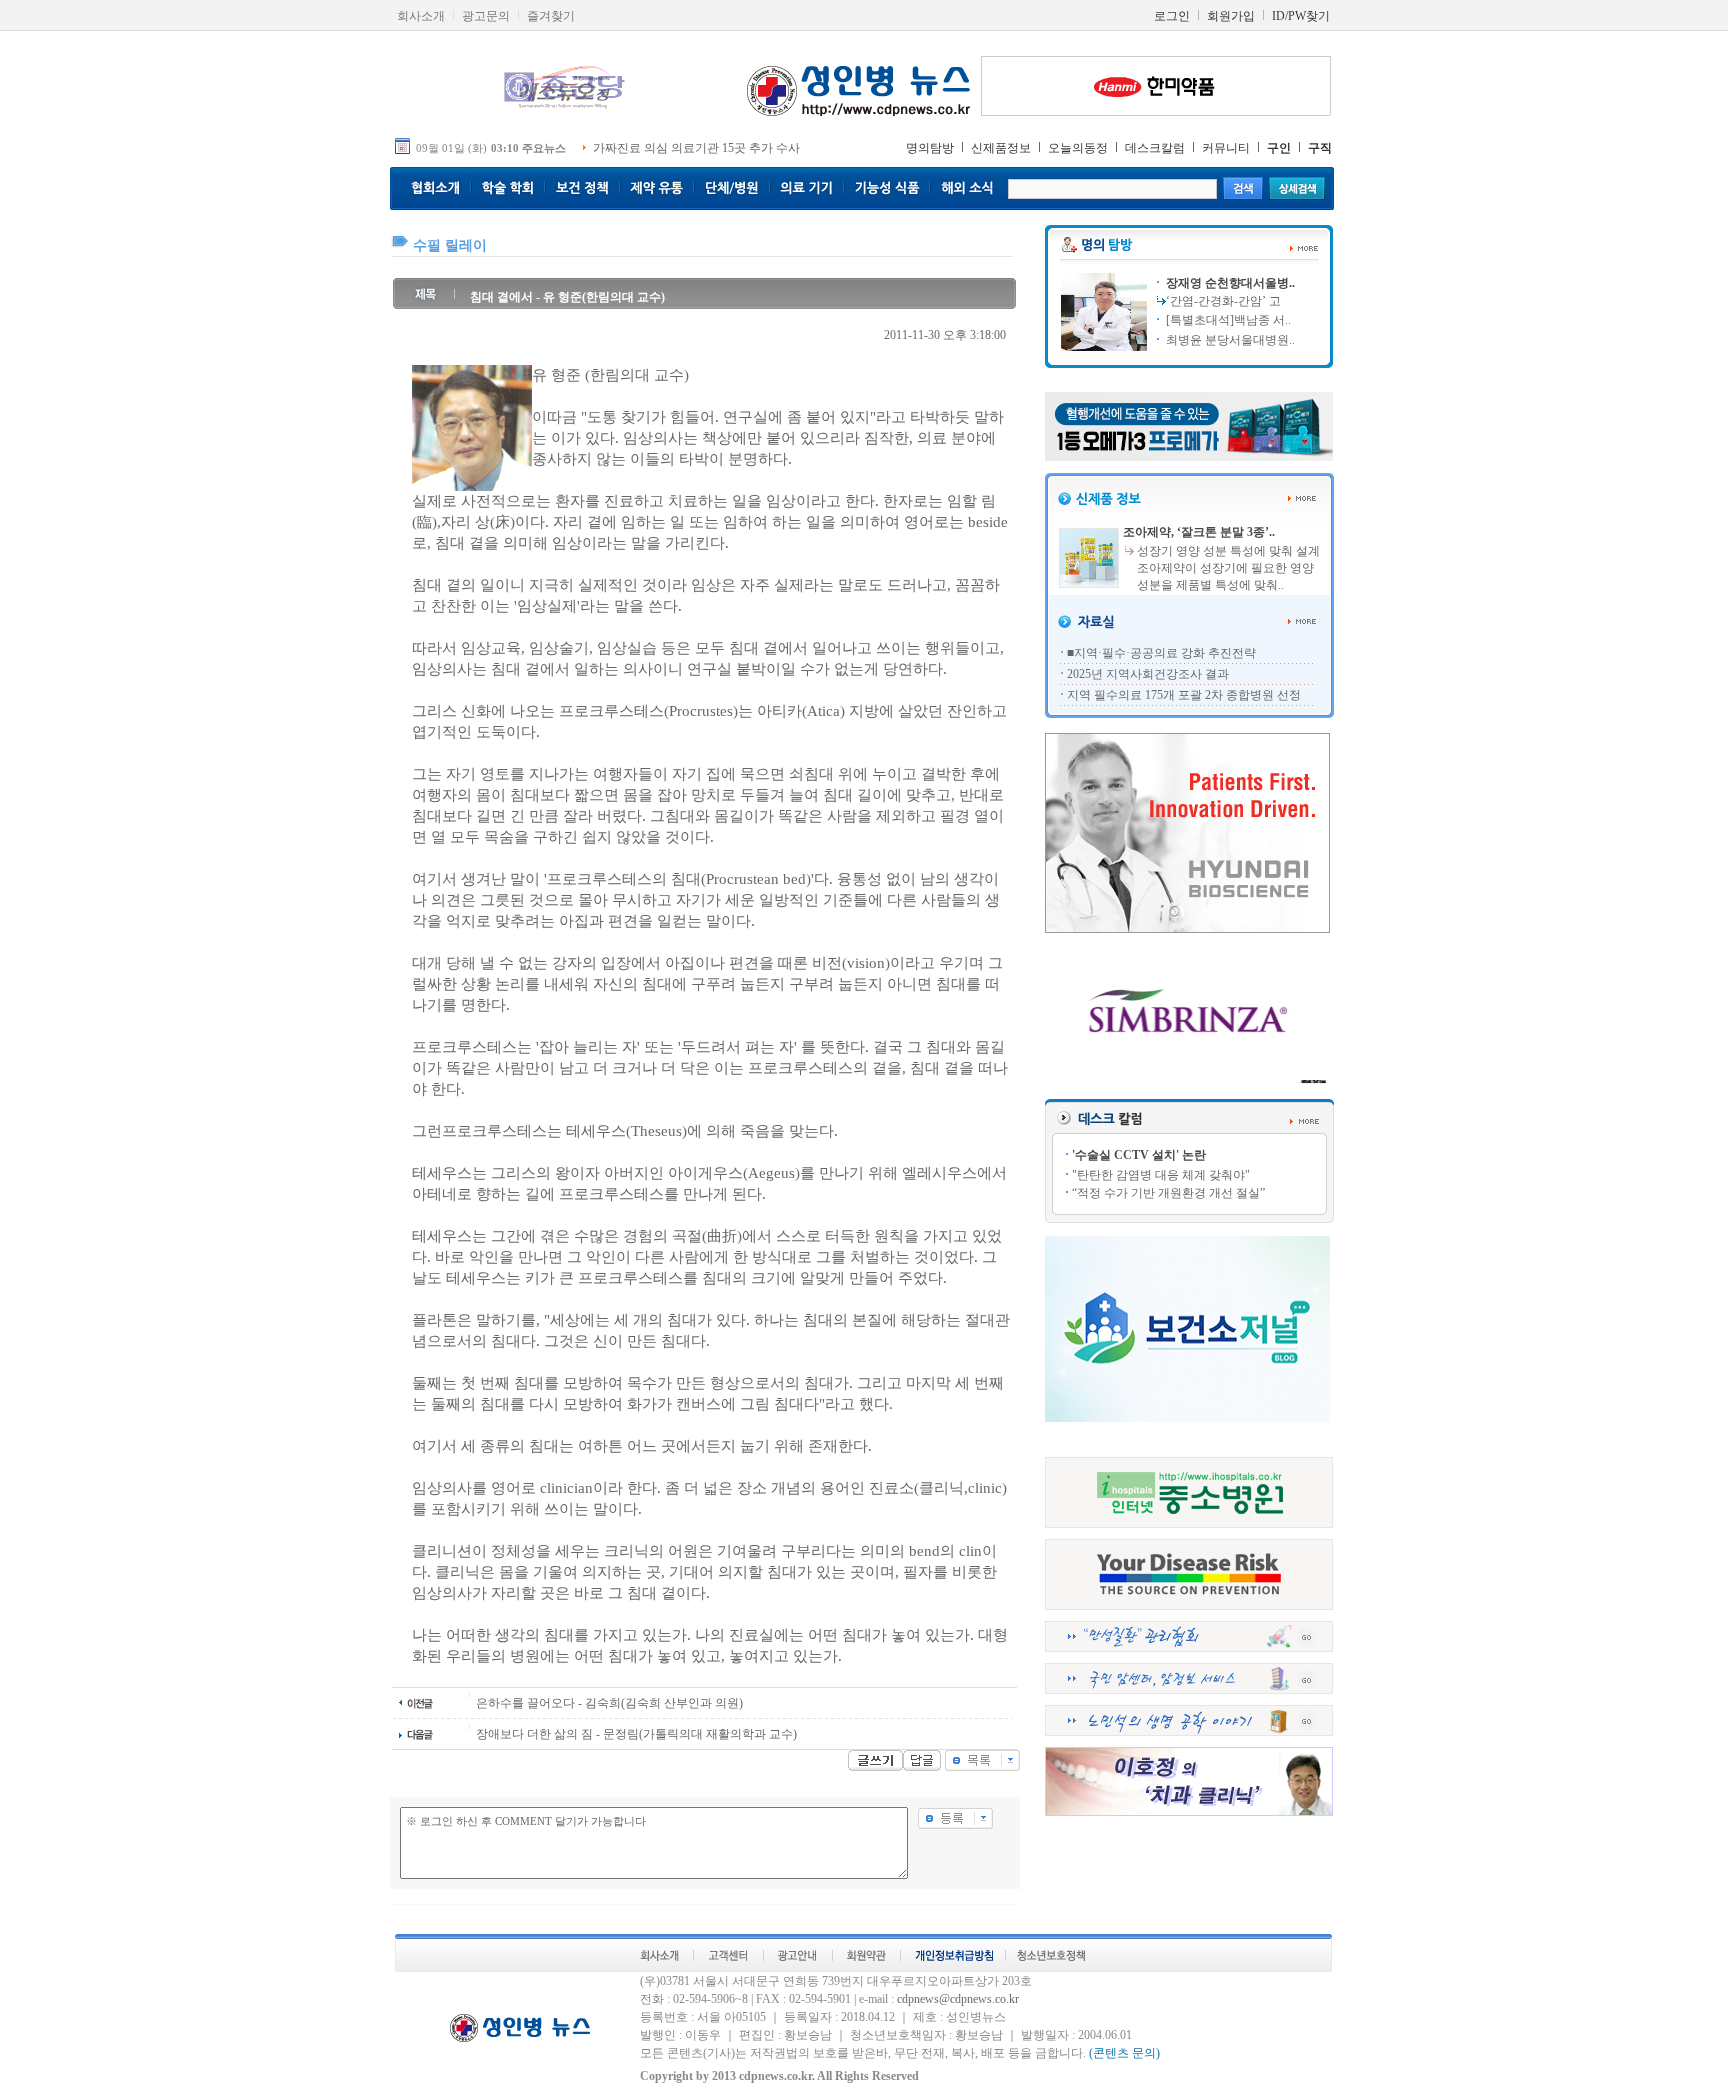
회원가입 (1231, 16)
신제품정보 (1001, 148)
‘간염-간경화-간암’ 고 (1223, 301)
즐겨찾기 (551, 16)
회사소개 (421, 16)
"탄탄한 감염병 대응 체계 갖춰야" (1161, 1175)
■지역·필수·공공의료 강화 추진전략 (1161, 653)
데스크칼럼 (1155, 148)
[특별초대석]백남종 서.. (1227, 320)
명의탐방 (930, 148)
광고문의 (486, 16)
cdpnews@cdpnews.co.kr (958, 1999)
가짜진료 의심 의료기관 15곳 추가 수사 (696, 148)
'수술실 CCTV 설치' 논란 (1139, 1155)
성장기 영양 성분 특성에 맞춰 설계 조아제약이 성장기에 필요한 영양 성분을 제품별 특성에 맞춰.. (1228, 568)
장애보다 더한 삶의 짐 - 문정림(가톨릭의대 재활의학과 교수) (636, 1734)
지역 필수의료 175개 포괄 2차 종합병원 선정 (1184, 695)
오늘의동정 (1078, 148)
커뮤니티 (1226, 148)
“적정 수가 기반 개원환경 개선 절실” (1168, 1193)
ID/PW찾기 (1301, 16)
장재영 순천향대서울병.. (1229, 283)
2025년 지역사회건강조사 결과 (1148, 674)
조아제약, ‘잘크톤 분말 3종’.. (1199, 532)
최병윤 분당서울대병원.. (1229, 340)
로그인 (1172, 16)
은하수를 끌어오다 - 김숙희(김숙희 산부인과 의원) (609, 1703)
